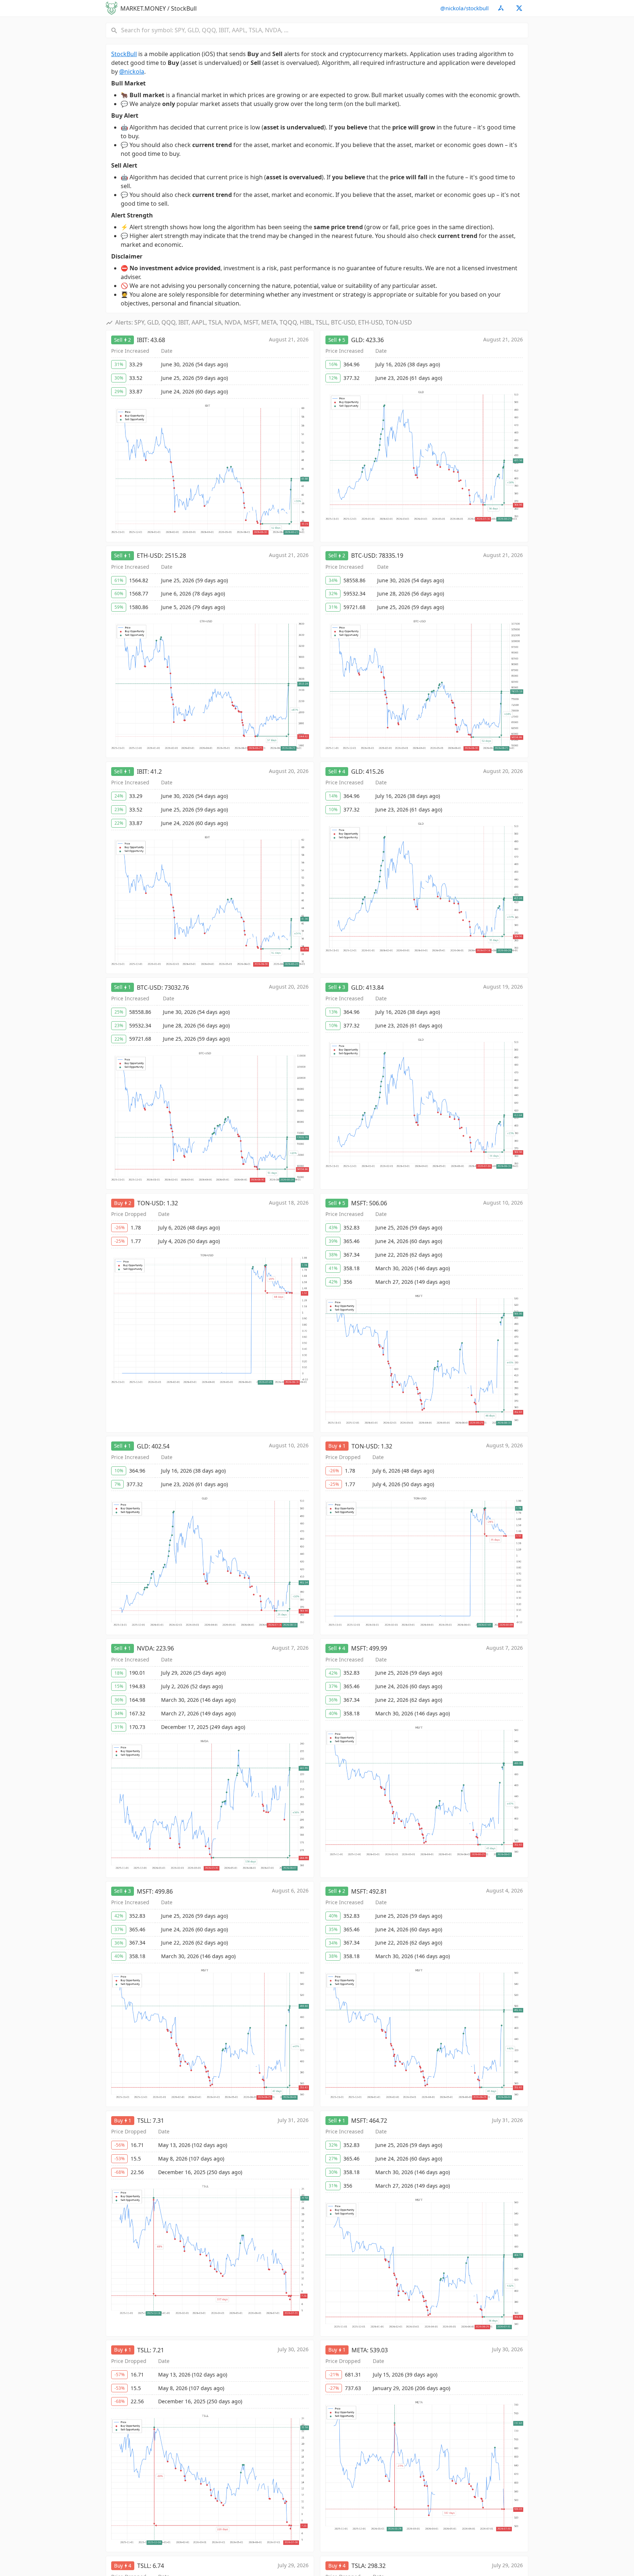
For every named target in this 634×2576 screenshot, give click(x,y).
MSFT (359, 1203)
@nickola (132, 72)
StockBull (124, 54)
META (359, 2350)
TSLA (358, 2566)
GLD (357, 340)
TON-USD (150, 1203)
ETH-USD (149, 556)
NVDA (145, 1648)
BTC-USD (363, 556)
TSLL (143, 2121)
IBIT (142, 340)
